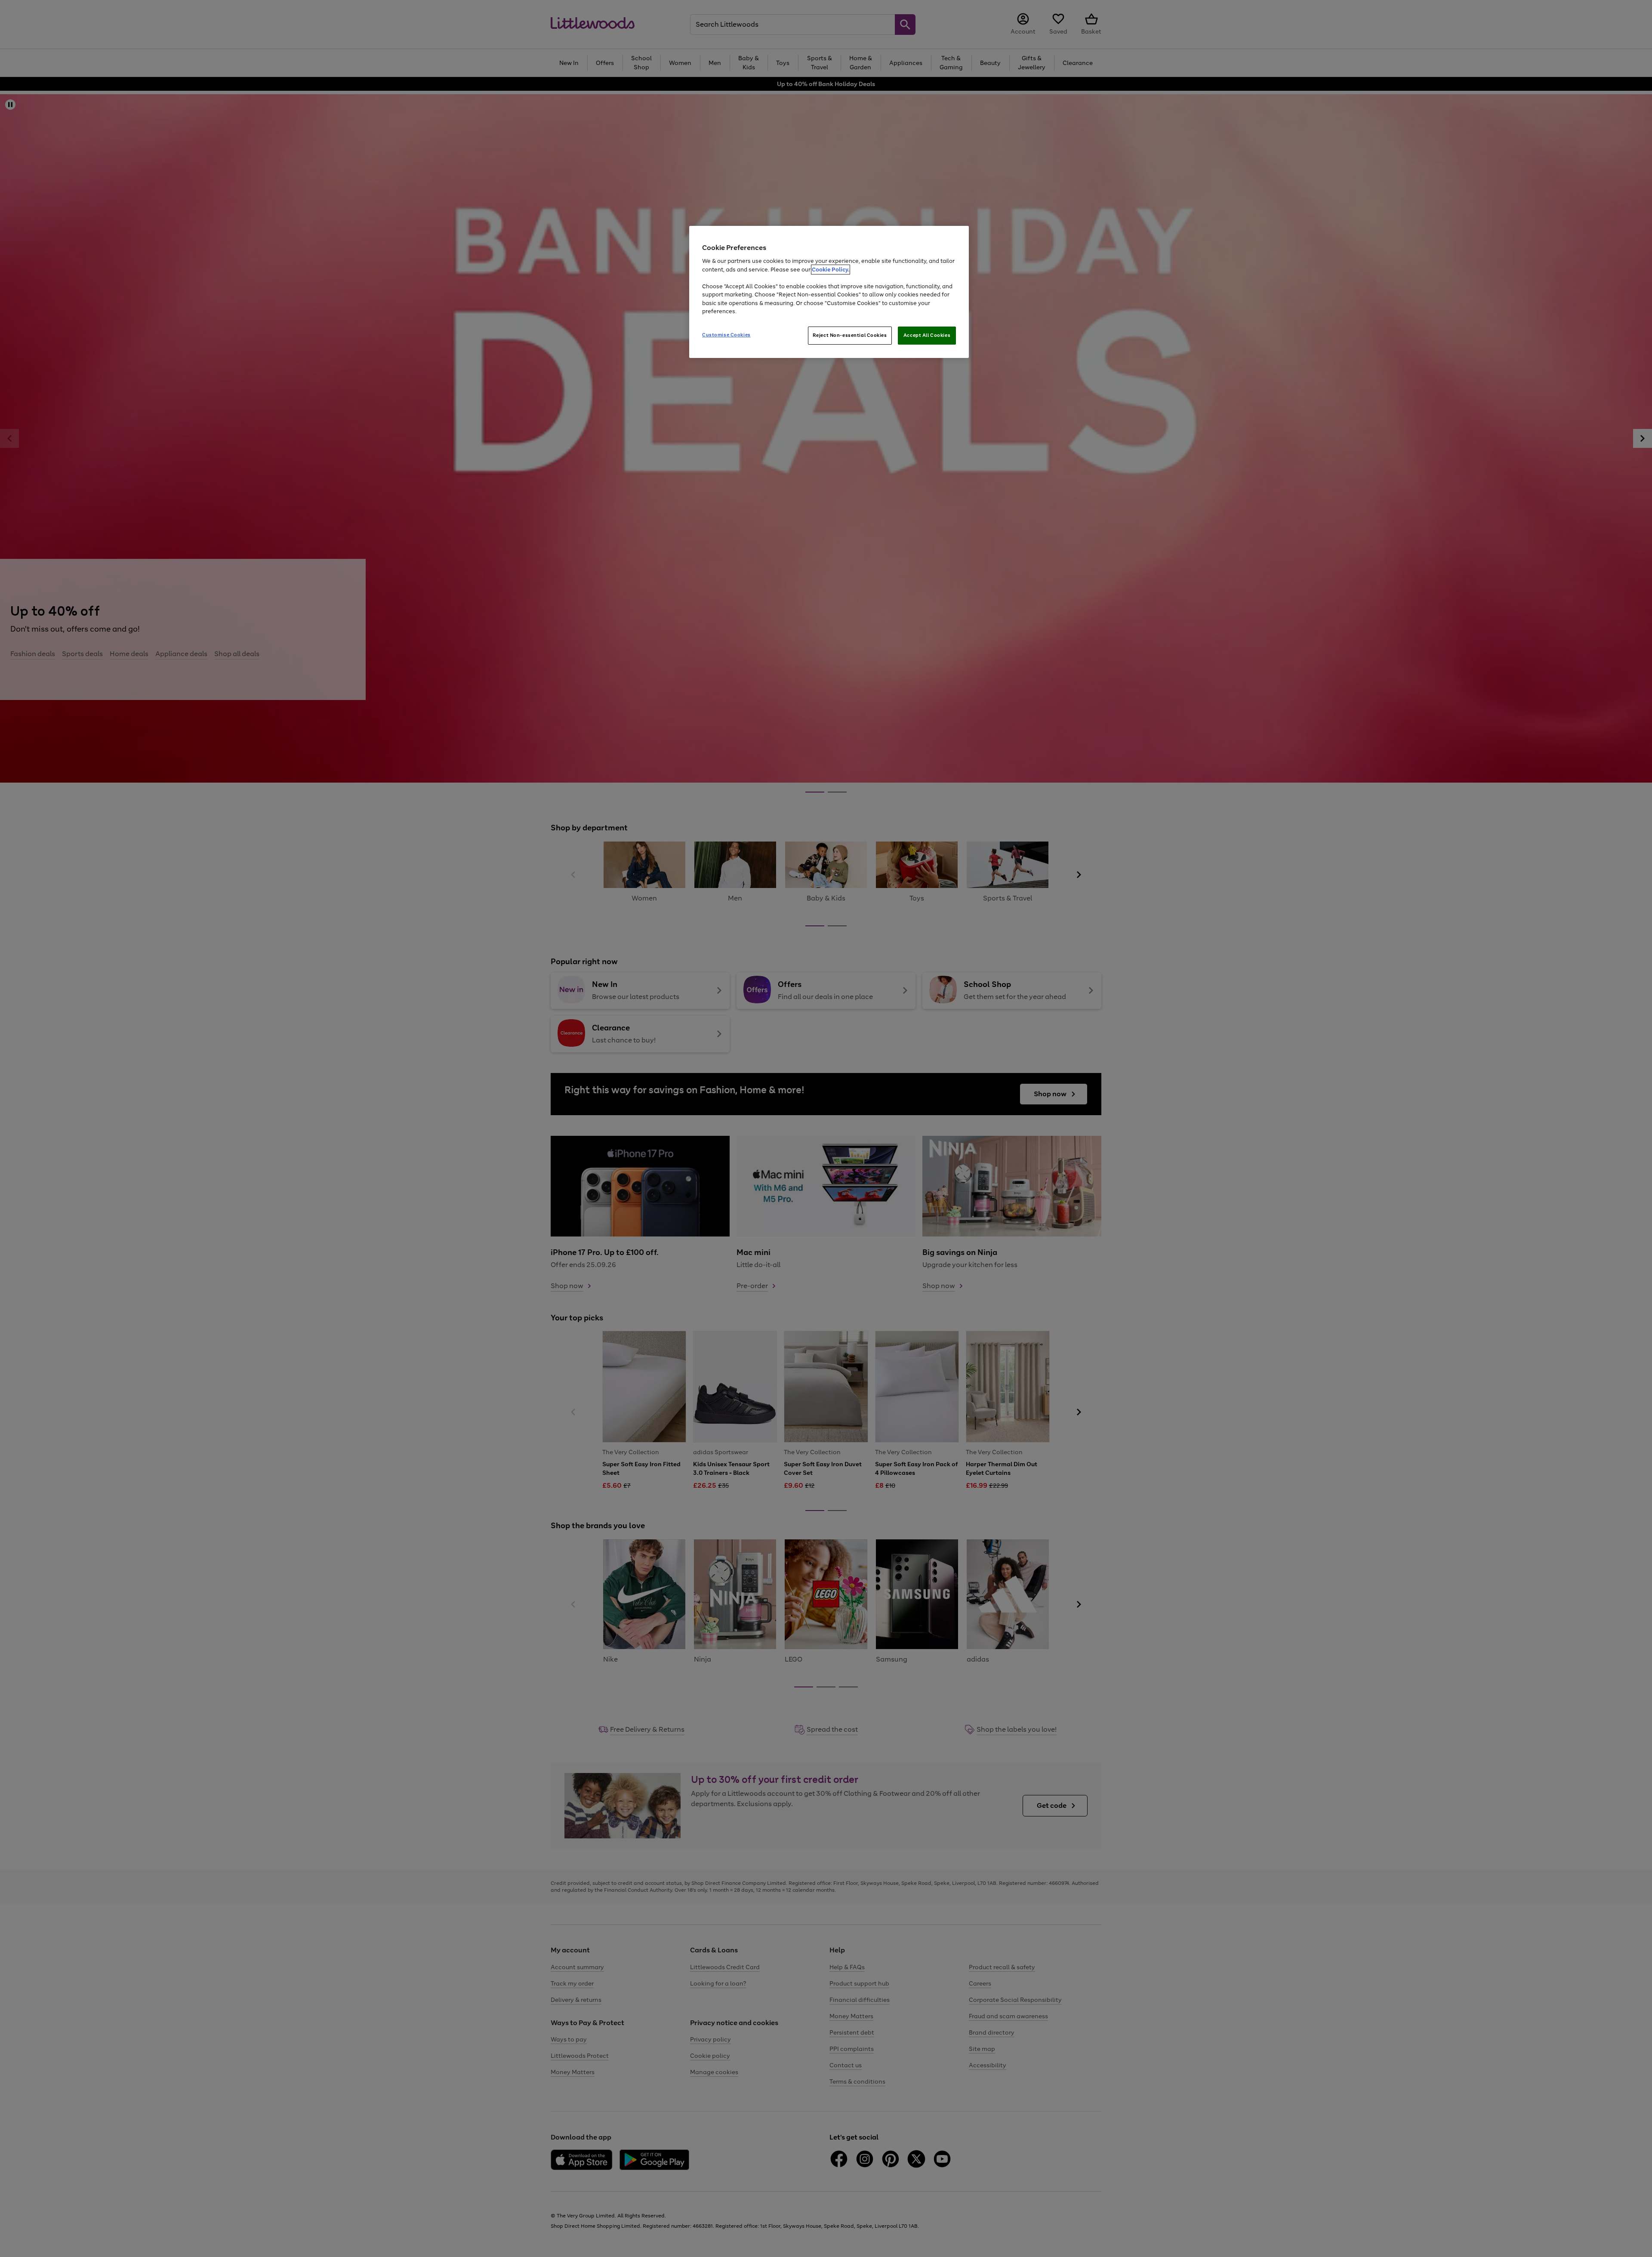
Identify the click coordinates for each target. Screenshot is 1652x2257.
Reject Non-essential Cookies (850, 335)
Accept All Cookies (927, 335)
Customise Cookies (726, 335)
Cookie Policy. (831, 270)
